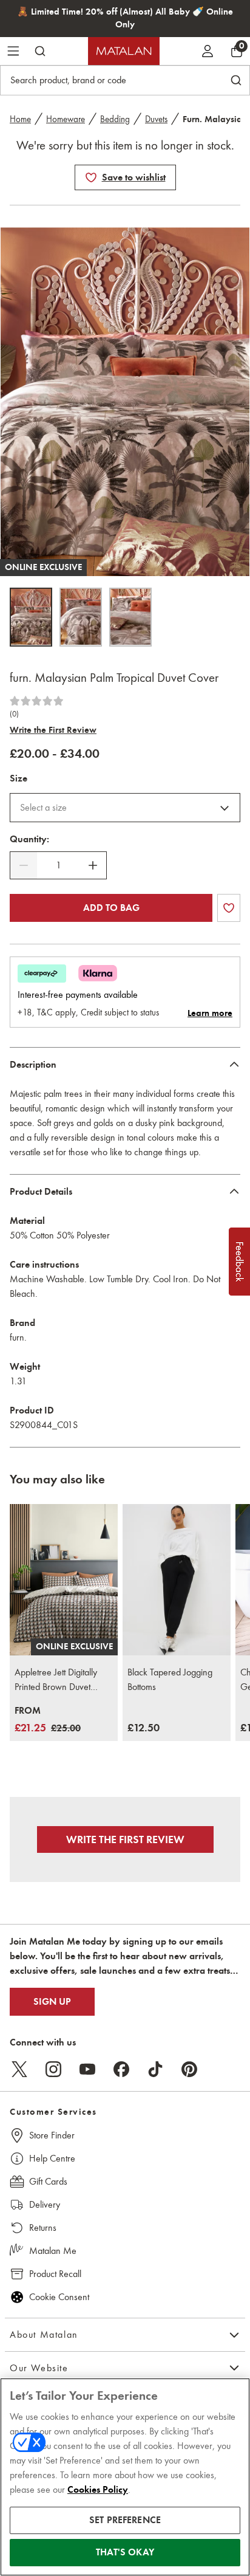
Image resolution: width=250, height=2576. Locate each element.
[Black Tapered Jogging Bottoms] (177, 1580)
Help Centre (52, 2158)
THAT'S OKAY (125, 2552)
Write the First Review (53, 730)
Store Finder (52, 2135)
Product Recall (55, 2274)
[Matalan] (124, 51)
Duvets (156, 119)
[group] (48, 1720)
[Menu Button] (13, 51)
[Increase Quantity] (93, 865)
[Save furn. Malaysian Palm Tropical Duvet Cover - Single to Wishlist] (91, 177)
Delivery (45, 2204)
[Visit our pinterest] (189, 2069)
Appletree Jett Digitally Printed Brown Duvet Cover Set (56, 1680)
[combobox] (125, 808)
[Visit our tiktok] (155, 2069)
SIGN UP (52, 2002)
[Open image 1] (31, 617)
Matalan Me (53, 2251)
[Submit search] (40, 51)
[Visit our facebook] (121, 2069)
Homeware (66, 119)
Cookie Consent (59, 2297)
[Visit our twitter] (19, 2069)
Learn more (210, 1013)
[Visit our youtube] (87, 2069)
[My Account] (208, 51)
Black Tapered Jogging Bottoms (170, 1679)
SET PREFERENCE (125, 2520)
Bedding (115, 119)
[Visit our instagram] (53, 2069)
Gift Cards (48, 2181)
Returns (43, 2227)
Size (19, 778)
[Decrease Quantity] (24, 865)
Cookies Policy (98, 2490)
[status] (58, 865)
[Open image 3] (130, 617)
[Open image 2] (81, 617)
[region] (125, 2477)
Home (20, 119)
